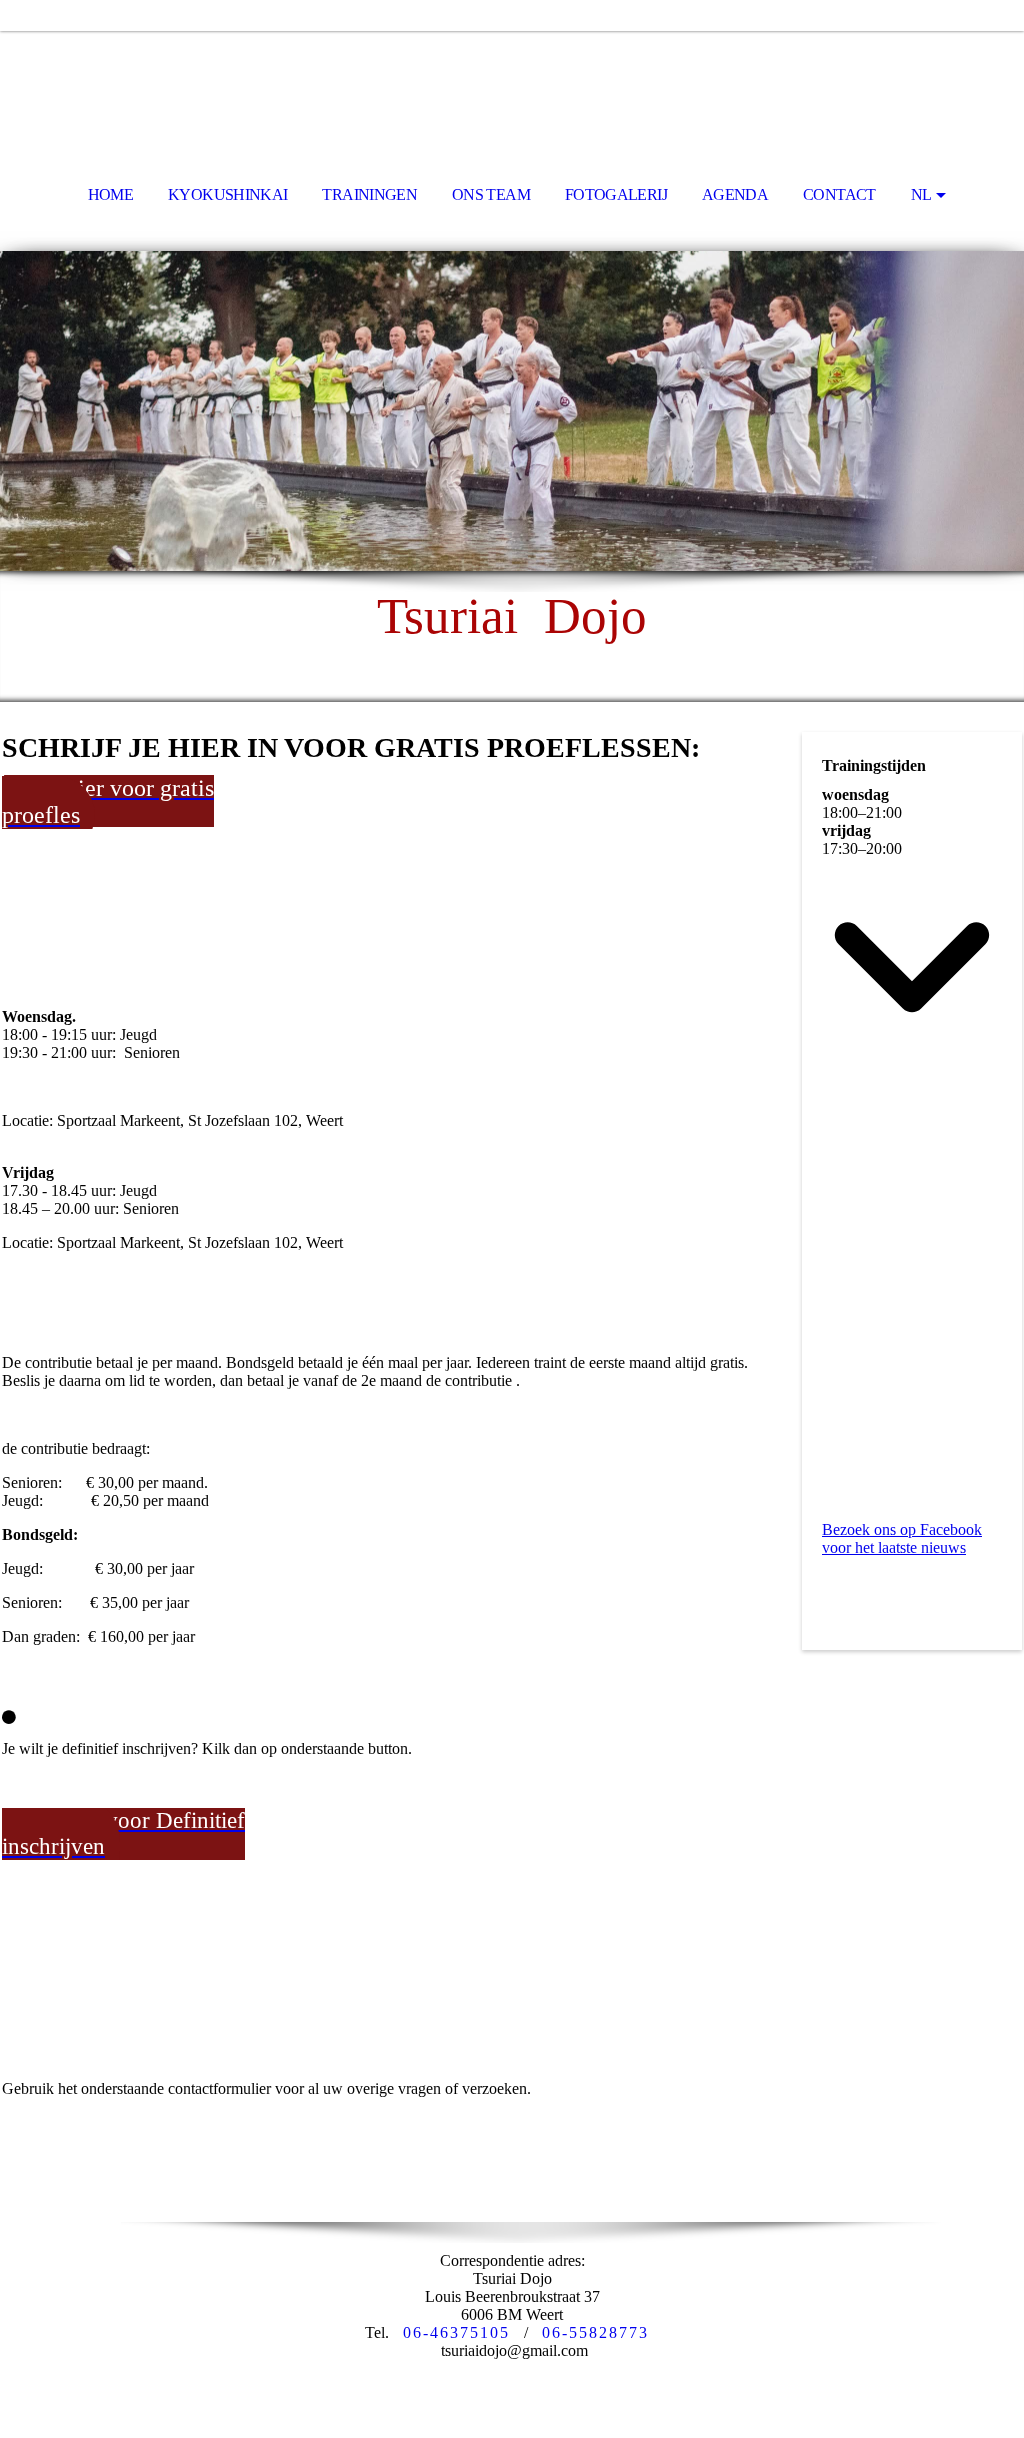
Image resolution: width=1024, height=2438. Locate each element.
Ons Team (491, 194)
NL (921, 194)
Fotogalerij (616, 194)
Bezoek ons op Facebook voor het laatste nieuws (902, 1538)
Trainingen (369, 194)
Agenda (735, 194)
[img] (512, 86)
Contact (839, 194)
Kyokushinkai (227, 194)
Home (110, 194)
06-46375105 (456, 2332)
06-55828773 (595, 2332)
